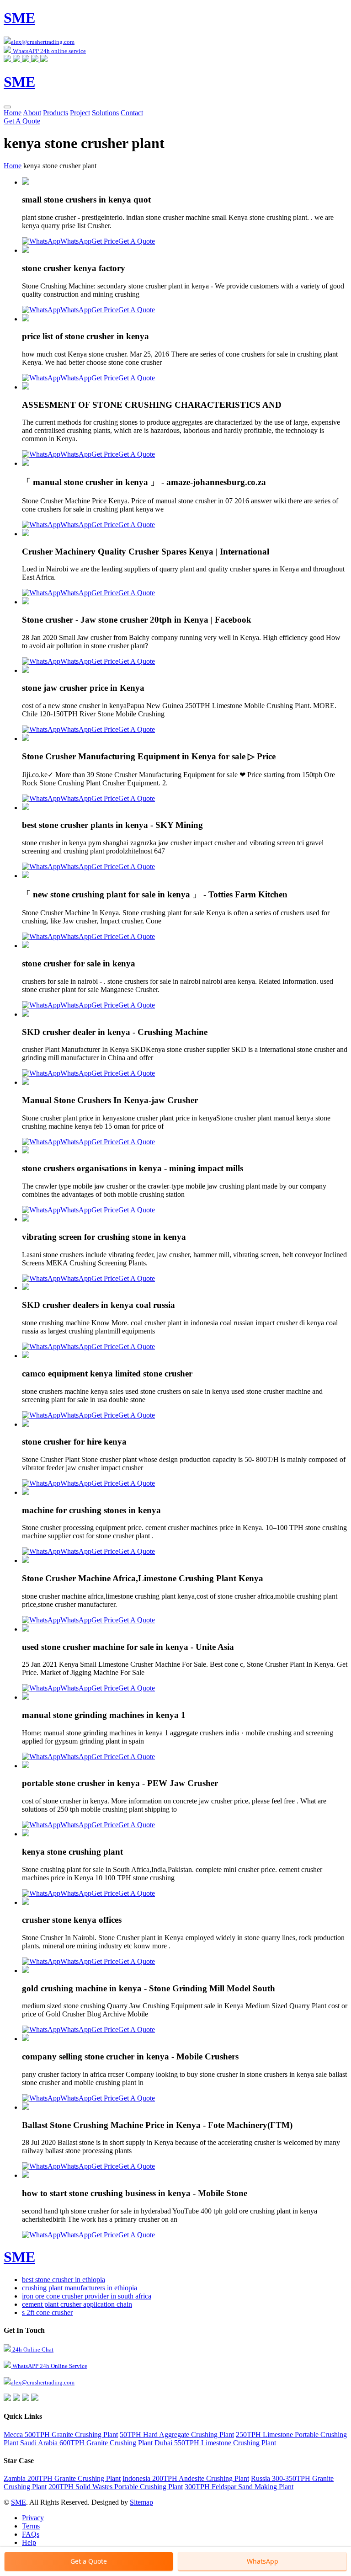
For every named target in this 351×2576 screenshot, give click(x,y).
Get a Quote (89, 2561)
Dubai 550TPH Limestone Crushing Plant (215, 2443)
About (32, 113)
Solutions (105, 113)
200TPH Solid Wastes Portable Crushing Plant (116, 2487)
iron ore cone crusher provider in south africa (87, 2296)
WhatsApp (76, 241)
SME (19, 2502)
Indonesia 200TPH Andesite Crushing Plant (186, 2478)
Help (29, 2542)
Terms (31, 2526)
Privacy (33, 2518)
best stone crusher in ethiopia (64, 2280)
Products (56, 113)
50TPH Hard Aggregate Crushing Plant (177, 2435)
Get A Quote (22, 121)
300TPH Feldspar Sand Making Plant (239, 2487)
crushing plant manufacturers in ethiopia (80, 2288)
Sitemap (141, 2502)
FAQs (31, 2534)
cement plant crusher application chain (77, 2304)
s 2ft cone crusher (47, 2312)
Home (13, 113)
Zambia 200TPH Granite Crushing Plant (62, 2478)
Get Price (105, 241)
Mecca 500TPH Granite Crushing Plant (61, 2435)
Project (80, 113)
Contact (132, 113)
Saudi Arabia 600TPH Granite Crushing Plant (86, 2443)
